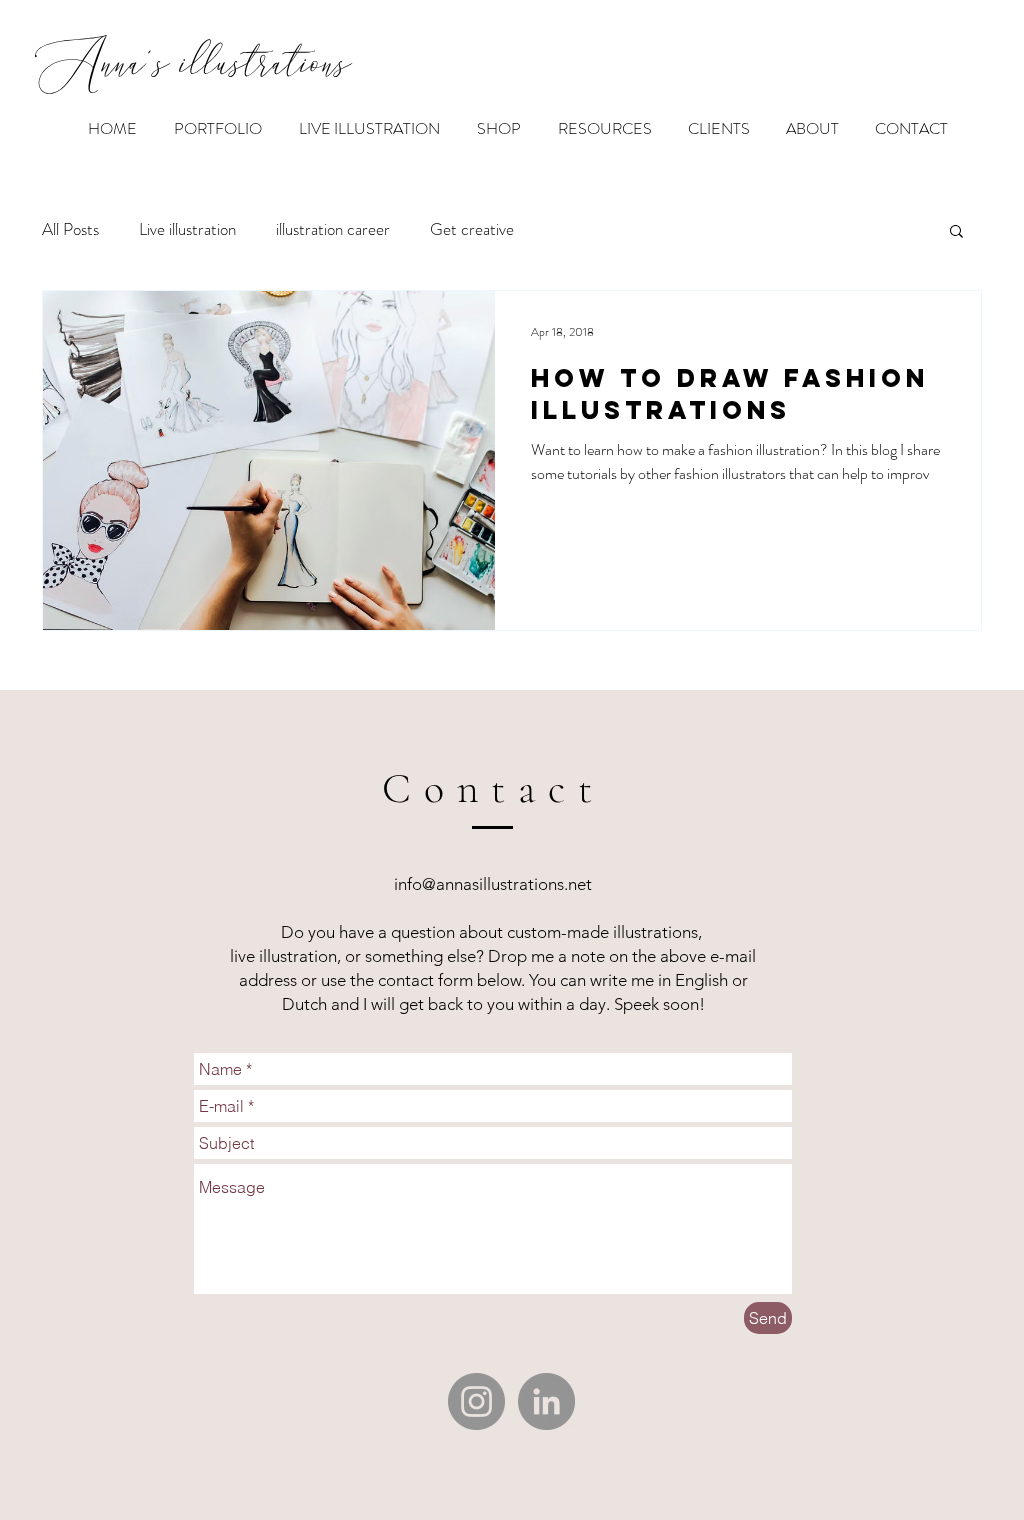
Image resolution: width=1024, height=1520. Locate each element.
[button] (956, 232)
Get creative (472, 229)
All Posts (70, 229)
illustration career (333, 229)
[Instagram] (476, 1401)
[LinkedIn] (546, 1401)
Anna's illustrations (193, 67)
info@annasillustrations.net (493, 884)
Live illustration (187, 229)
